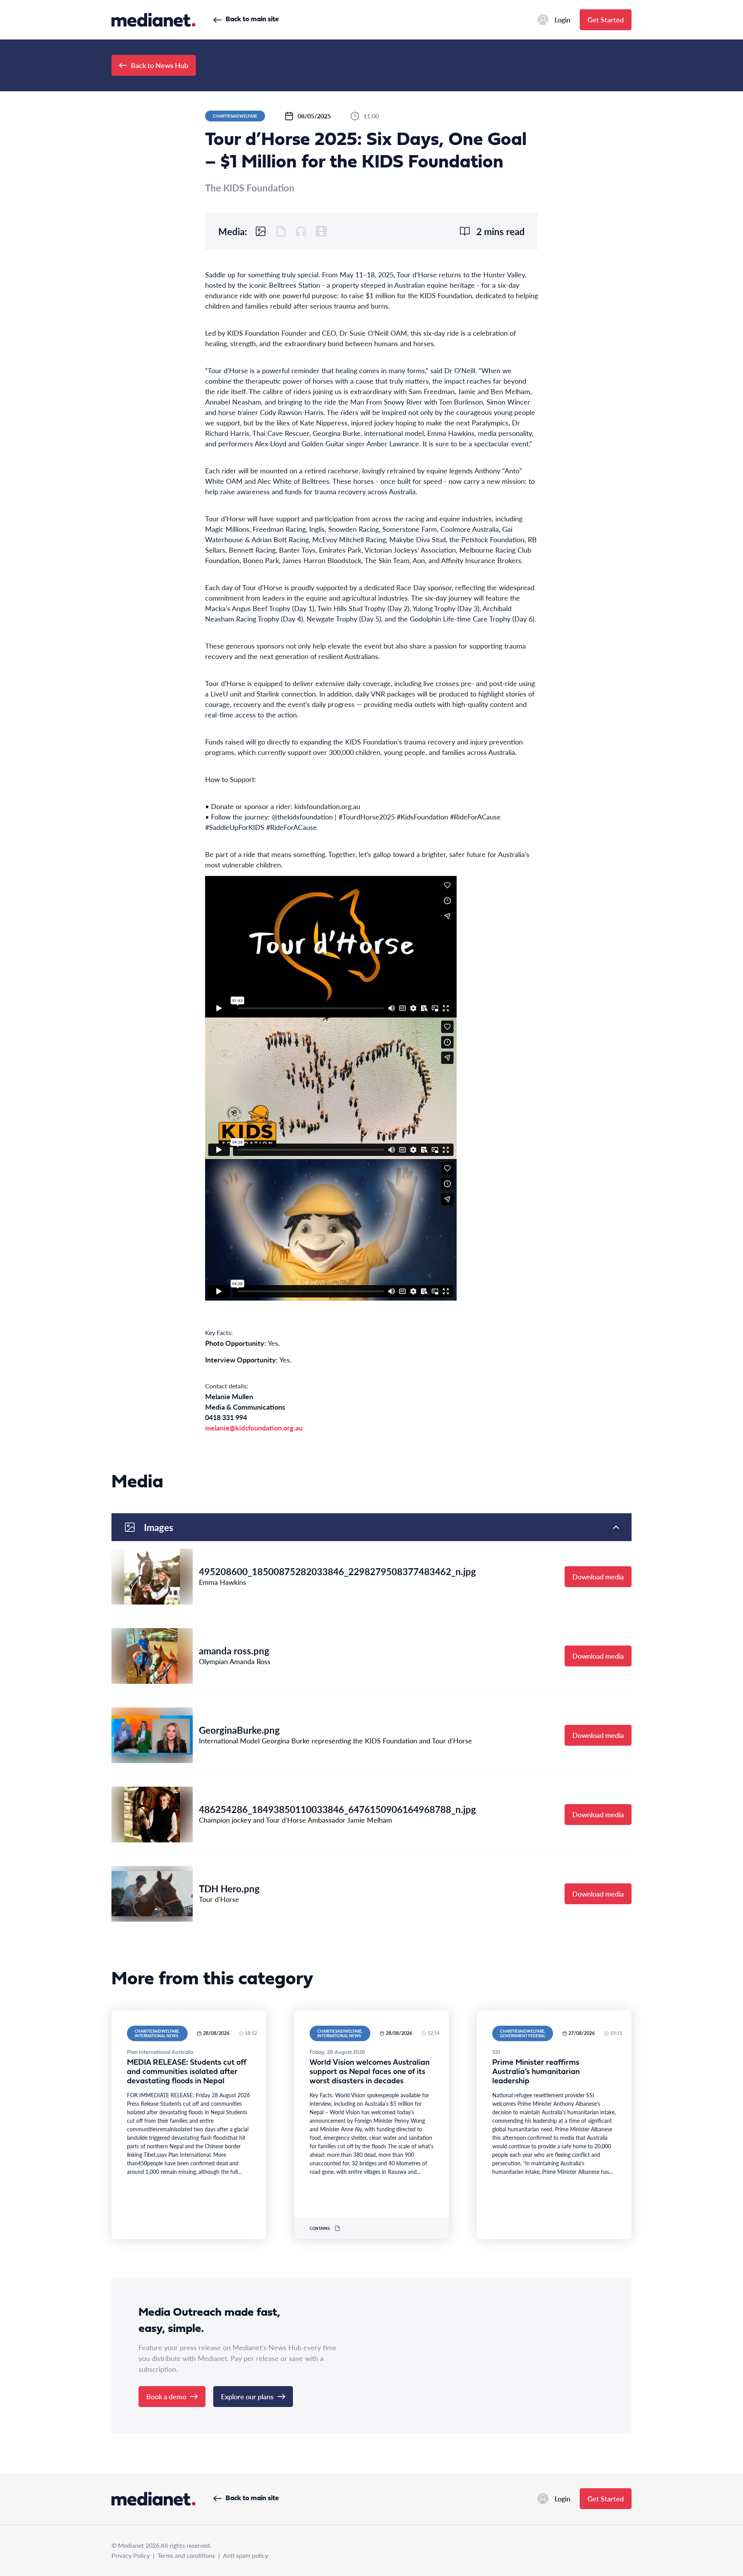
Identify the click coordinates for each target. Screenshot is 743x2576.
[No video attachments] (321, 231)
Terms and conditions (186, 2555)
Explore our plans (247, 2396)
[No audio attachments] (301, 231)
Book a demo (166, 2396)
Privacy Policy (131, 2555)
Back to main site (252, 20)
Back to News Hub (159, 65)
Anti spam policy (246, 2555)
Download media (598, 1576)
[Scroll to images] (261, 231)
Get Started (606, 20)
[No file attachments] (281, 231)
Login (562, 20)
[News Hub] (153, 20)
